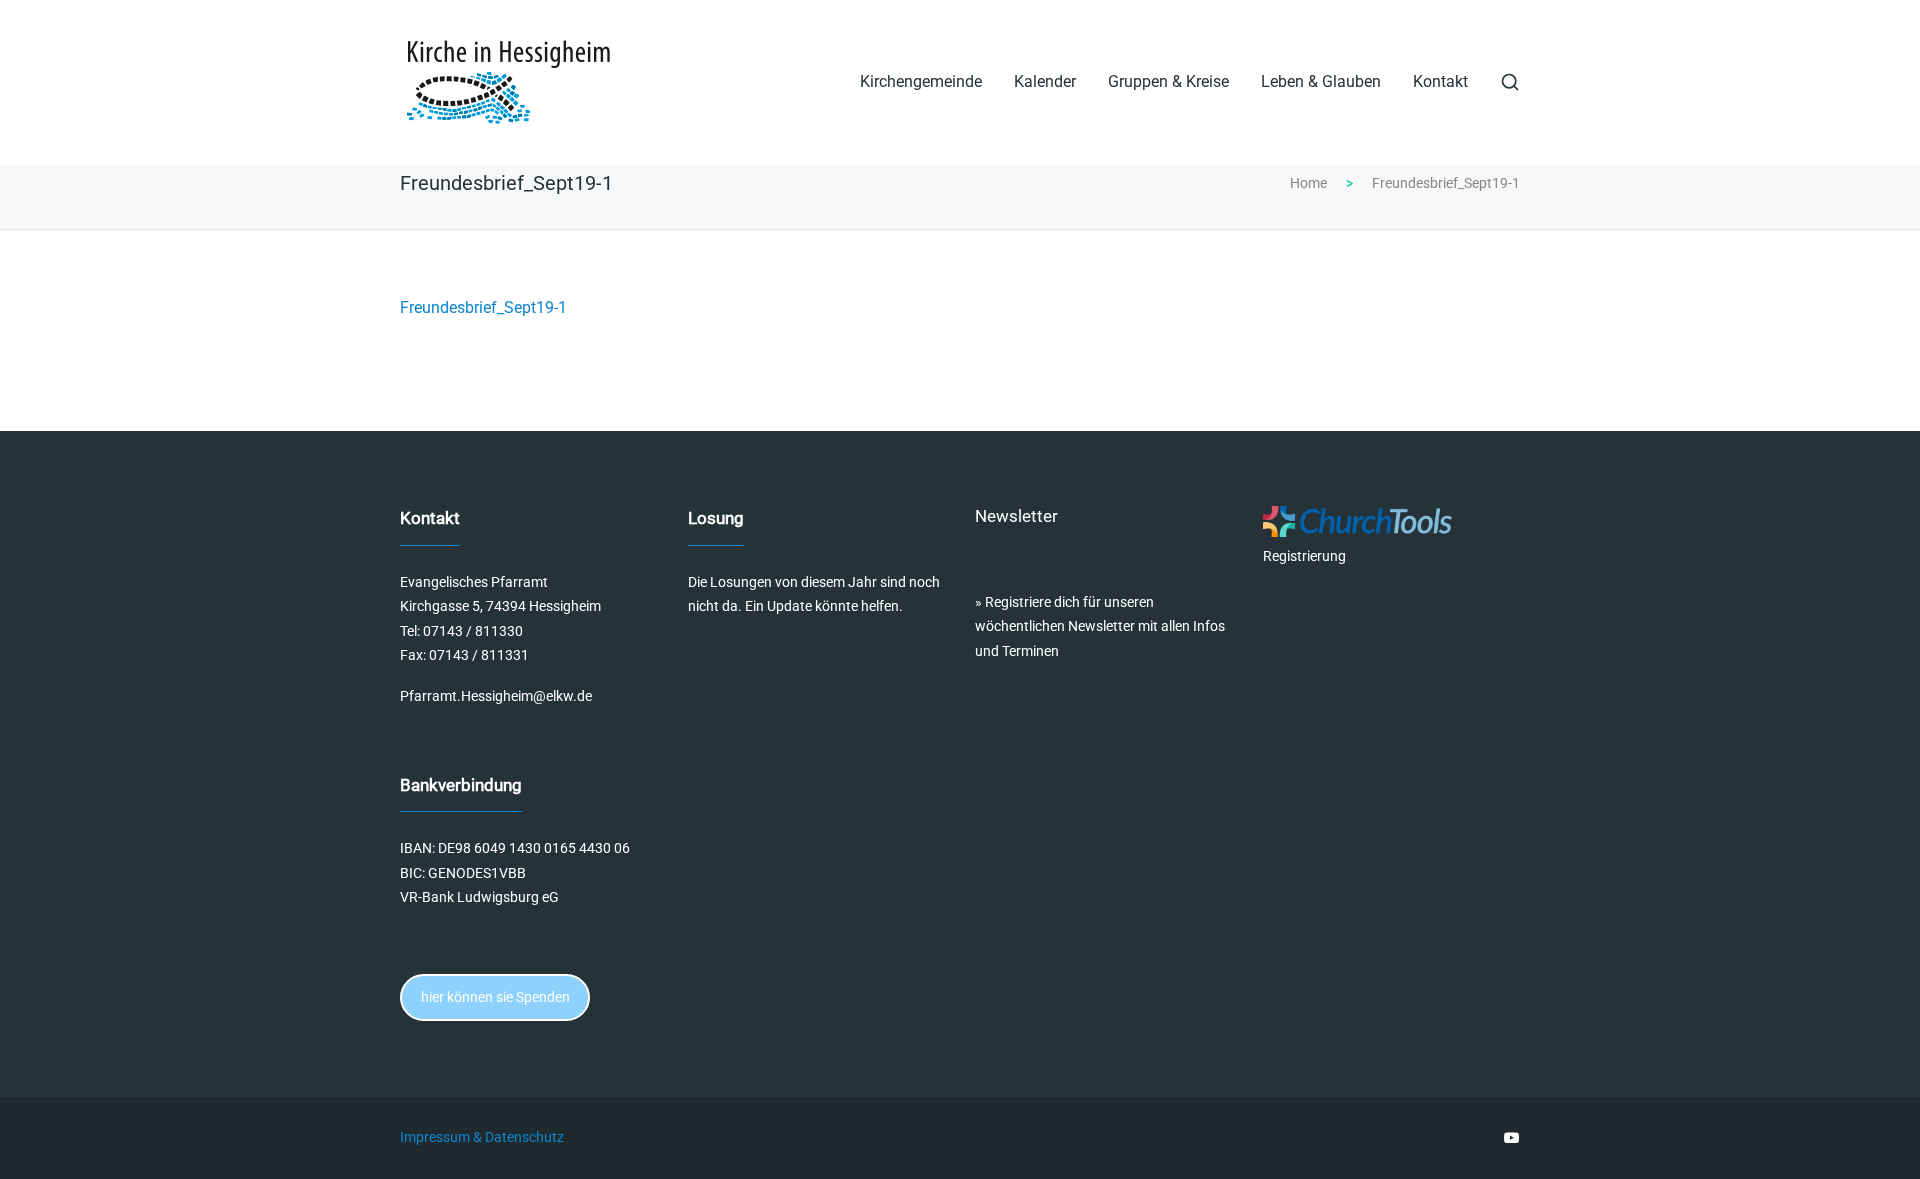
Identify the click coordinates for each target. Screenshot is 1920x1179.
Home (1308, 183)
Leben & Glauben (1321, 81)
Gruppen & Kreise (1168, 81)
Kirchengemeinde (921, 81)
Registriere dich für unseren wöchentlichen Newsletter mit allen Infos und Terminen (1100, 626)
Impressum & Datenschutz (482, 1138)
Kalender (1045, 81)
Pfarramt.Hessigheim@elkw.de (496, 696)
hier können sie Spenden (495, 997)
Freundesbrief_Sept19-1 (483, 307)
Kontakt (1440, 81)
